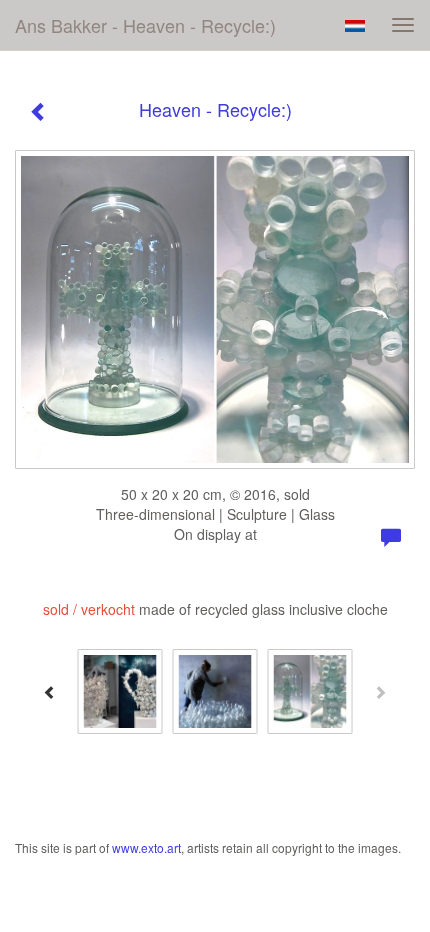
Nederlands (354, 26)
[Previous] (50, 692)
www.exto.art (146, 847)
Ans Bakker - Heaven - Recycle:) (145, 25)
